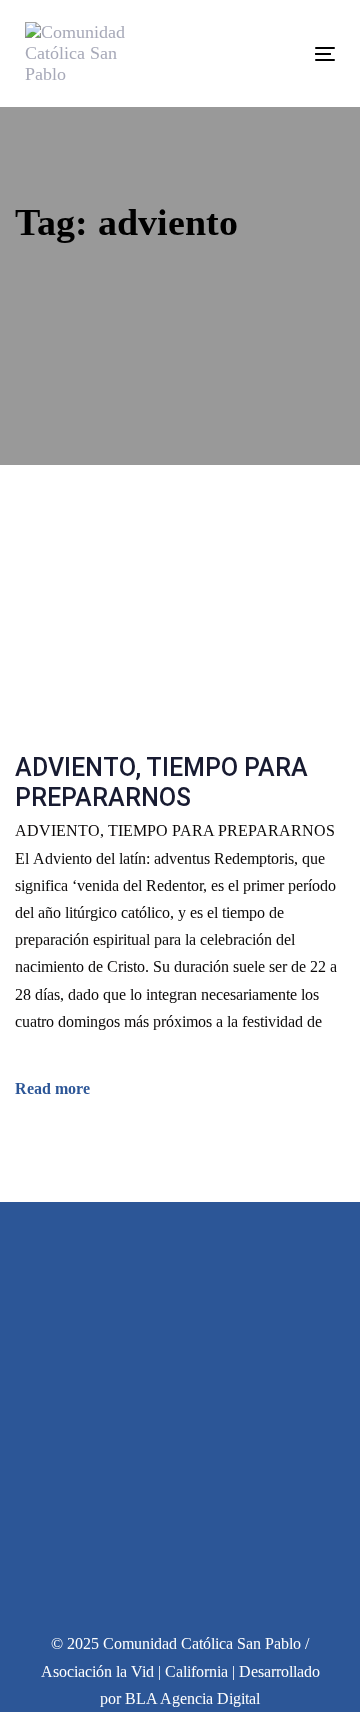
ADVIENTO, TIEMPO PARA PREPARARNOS (161, 782)
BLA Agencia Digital (192, 1698)
